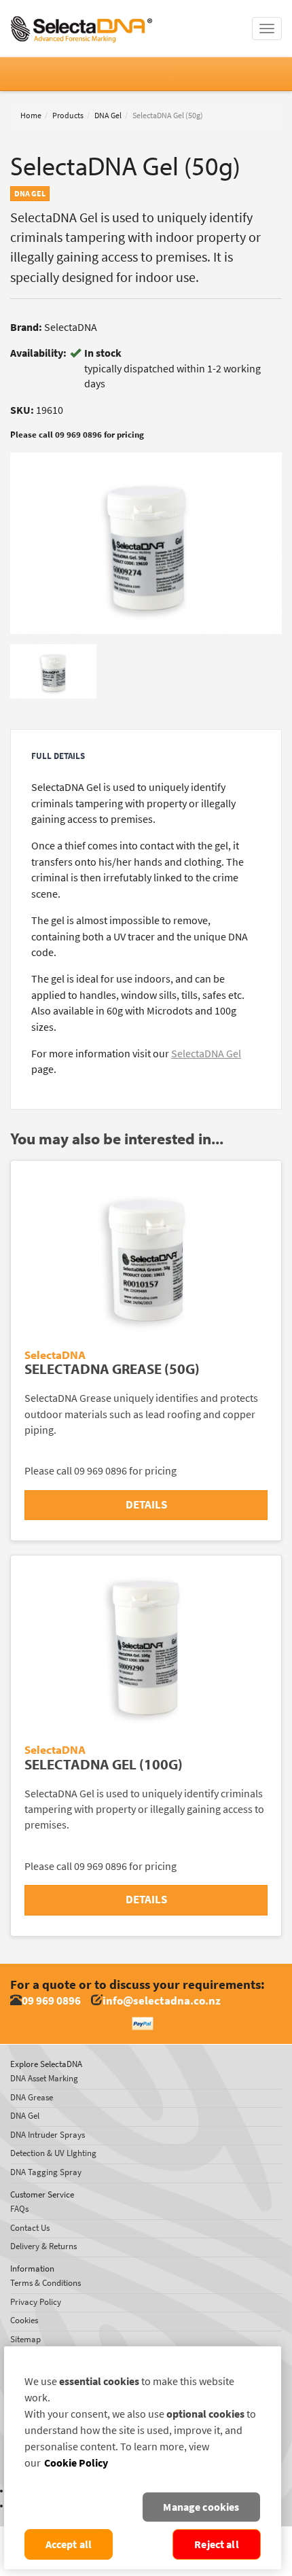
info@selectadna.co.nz (162, 2001)
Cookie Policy (76, 2463)
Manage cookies (201, 2507)
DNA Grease (32, 2097)
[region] (143, 2458)
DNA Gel (108, 116)
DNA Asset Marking (44, 2078)
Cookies (24, 2320)
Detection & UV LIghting (53, 2153)
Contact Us (30, 2228)
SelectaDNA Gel (206, 1054)
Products (68, 116)
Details (146, 1505)
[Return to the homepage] (81, 17)
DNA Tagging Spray (46, 2172)
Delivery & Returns (43, 2246)
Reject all (217, 2544)
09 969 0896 (51, 2001)
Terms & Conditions (45, 2283)
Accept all (69, 2544)
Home (31, 116)
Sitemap (25, 2339)
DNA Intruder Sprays (48, 2135)
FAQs (19, 2209)
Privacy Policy (36, 2302)
